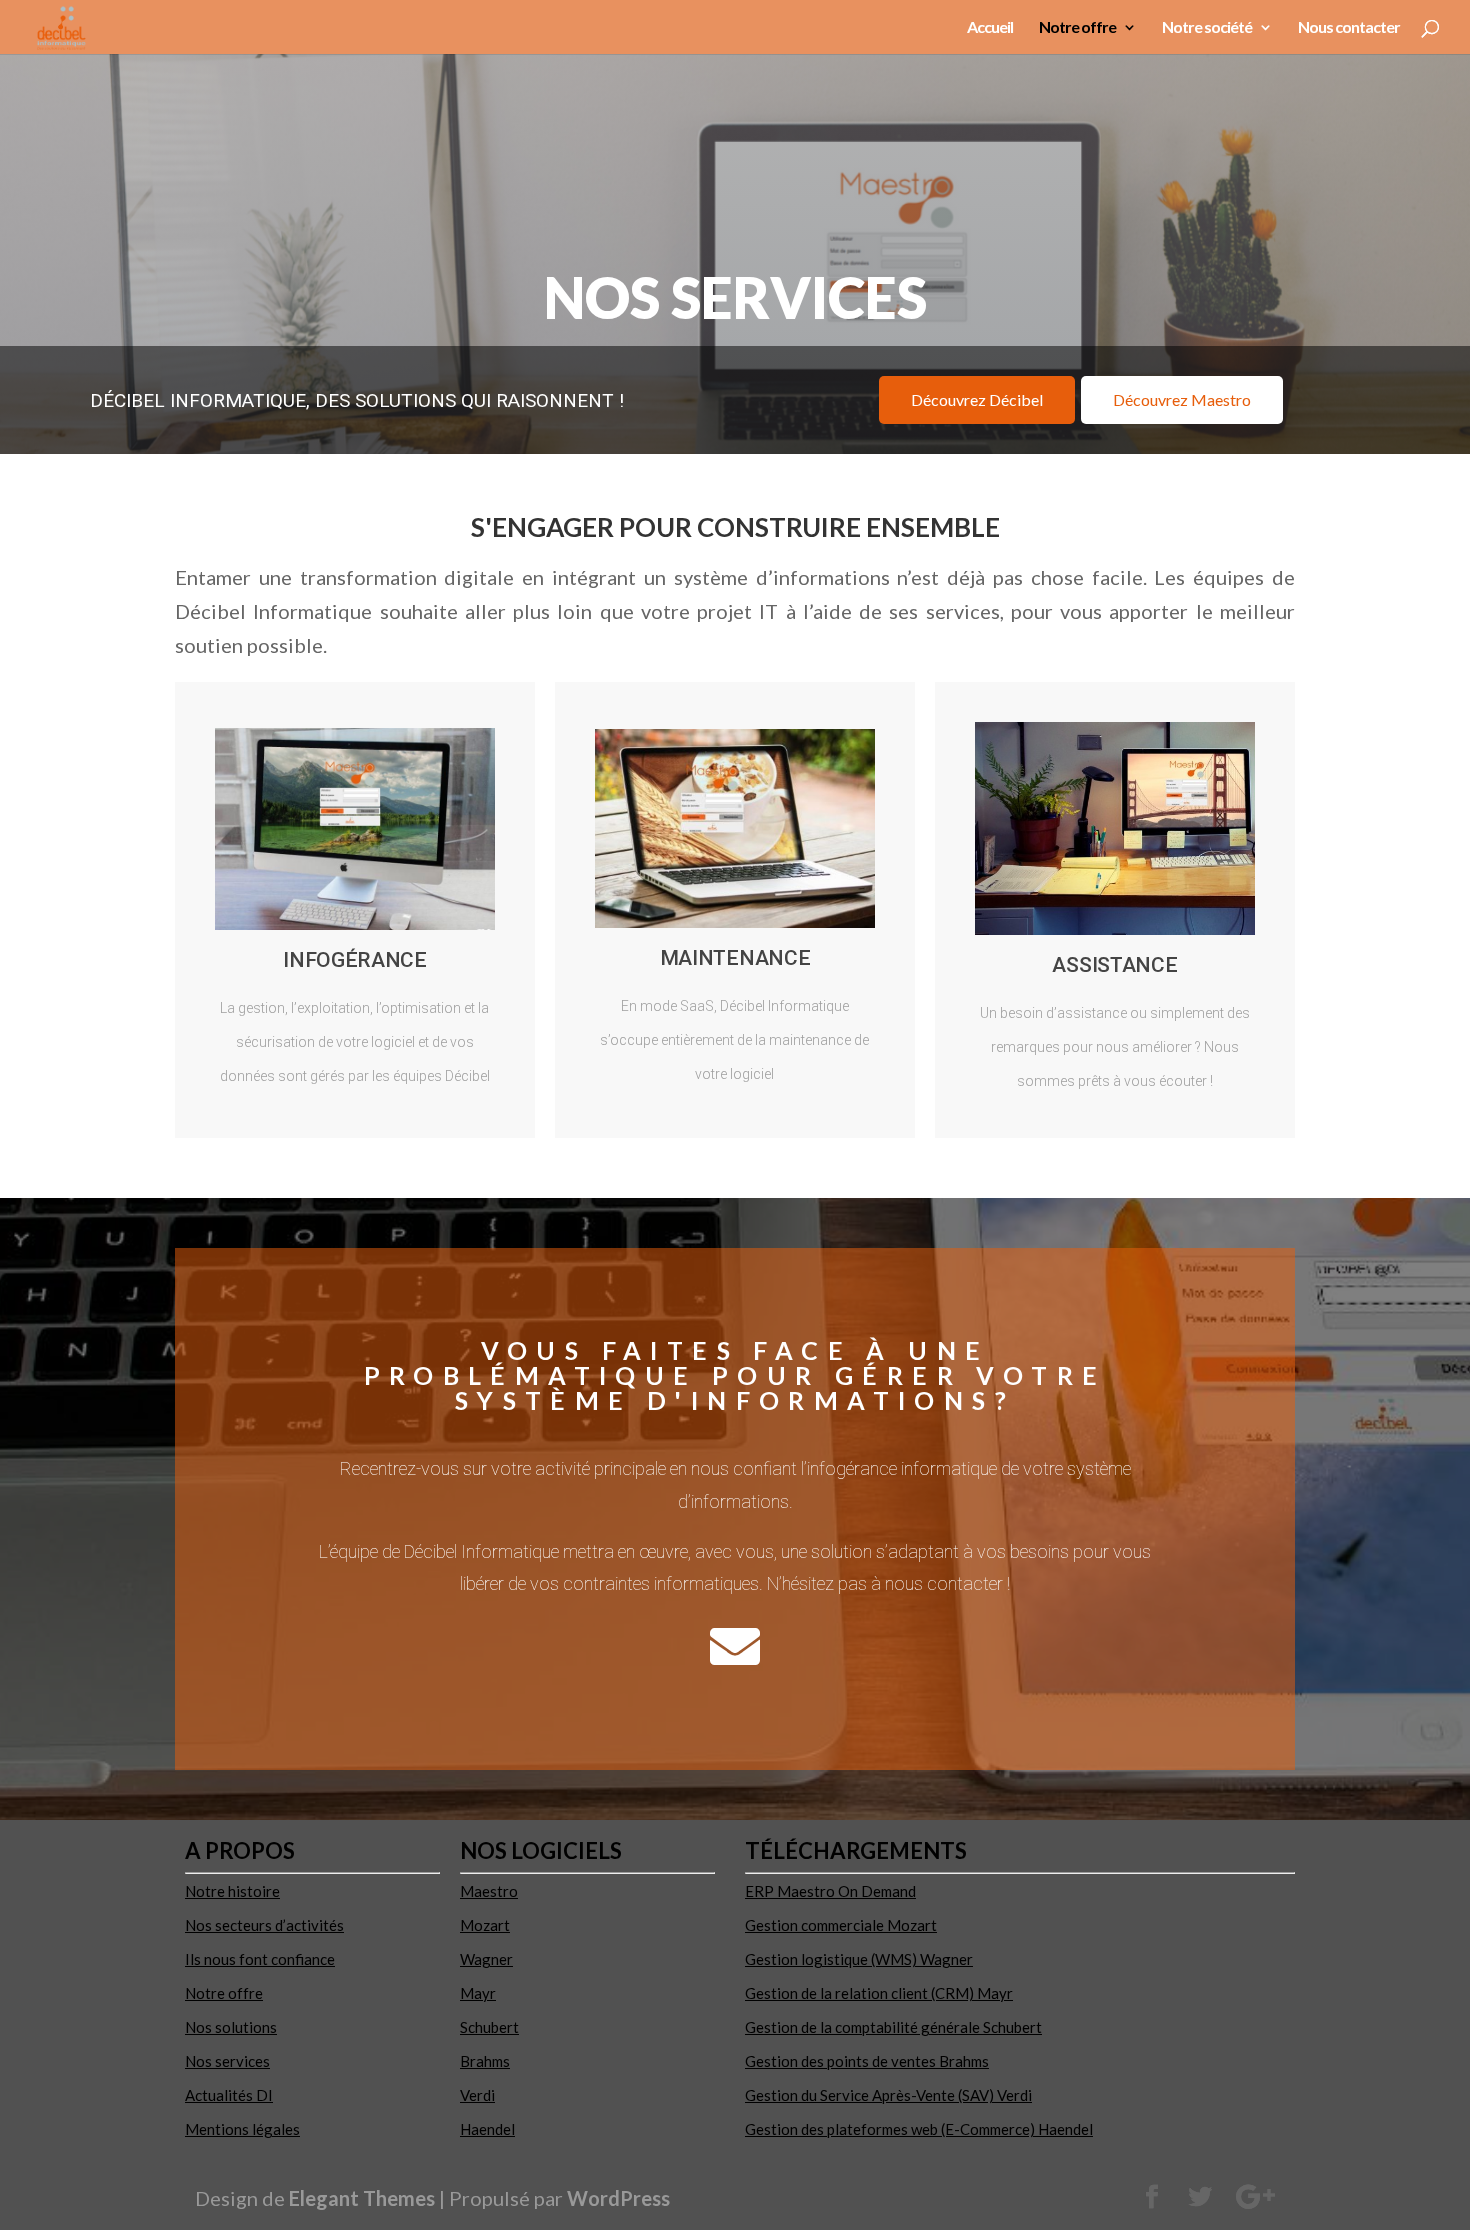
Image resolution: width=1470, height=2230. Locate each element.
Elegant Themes (362, 2198)
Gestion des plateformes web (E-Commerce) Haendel (919, 2129)
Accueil (990, 28)
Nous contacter (1349, 28)
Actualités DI (229, 2095)
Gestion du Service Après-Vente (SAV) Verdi (888, 2095)
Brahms (485, 2061)
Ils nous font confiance (260, 1959)
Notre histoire (232, 1891)
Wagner (486, 1959)
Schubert (489, 2027)
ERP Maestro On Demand (830, 1891)
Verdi (477, 2095)
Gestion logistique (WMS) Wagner (859, 1959)
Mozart (485, 1925)
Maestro (489, 1891)
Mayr (478, 1993)
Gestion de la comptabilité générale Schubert (893, 2027)
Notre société (1207, 28)
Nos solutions (231, 2027)
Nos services (227, 2061)
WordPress (618, 2198)
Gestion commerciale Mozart (841, 1925)
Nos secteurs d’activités (264, 1925)
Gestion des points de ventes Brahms (867, 2061)
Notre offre (1077, 28)
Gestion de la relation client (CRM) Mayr (879, 1993)
